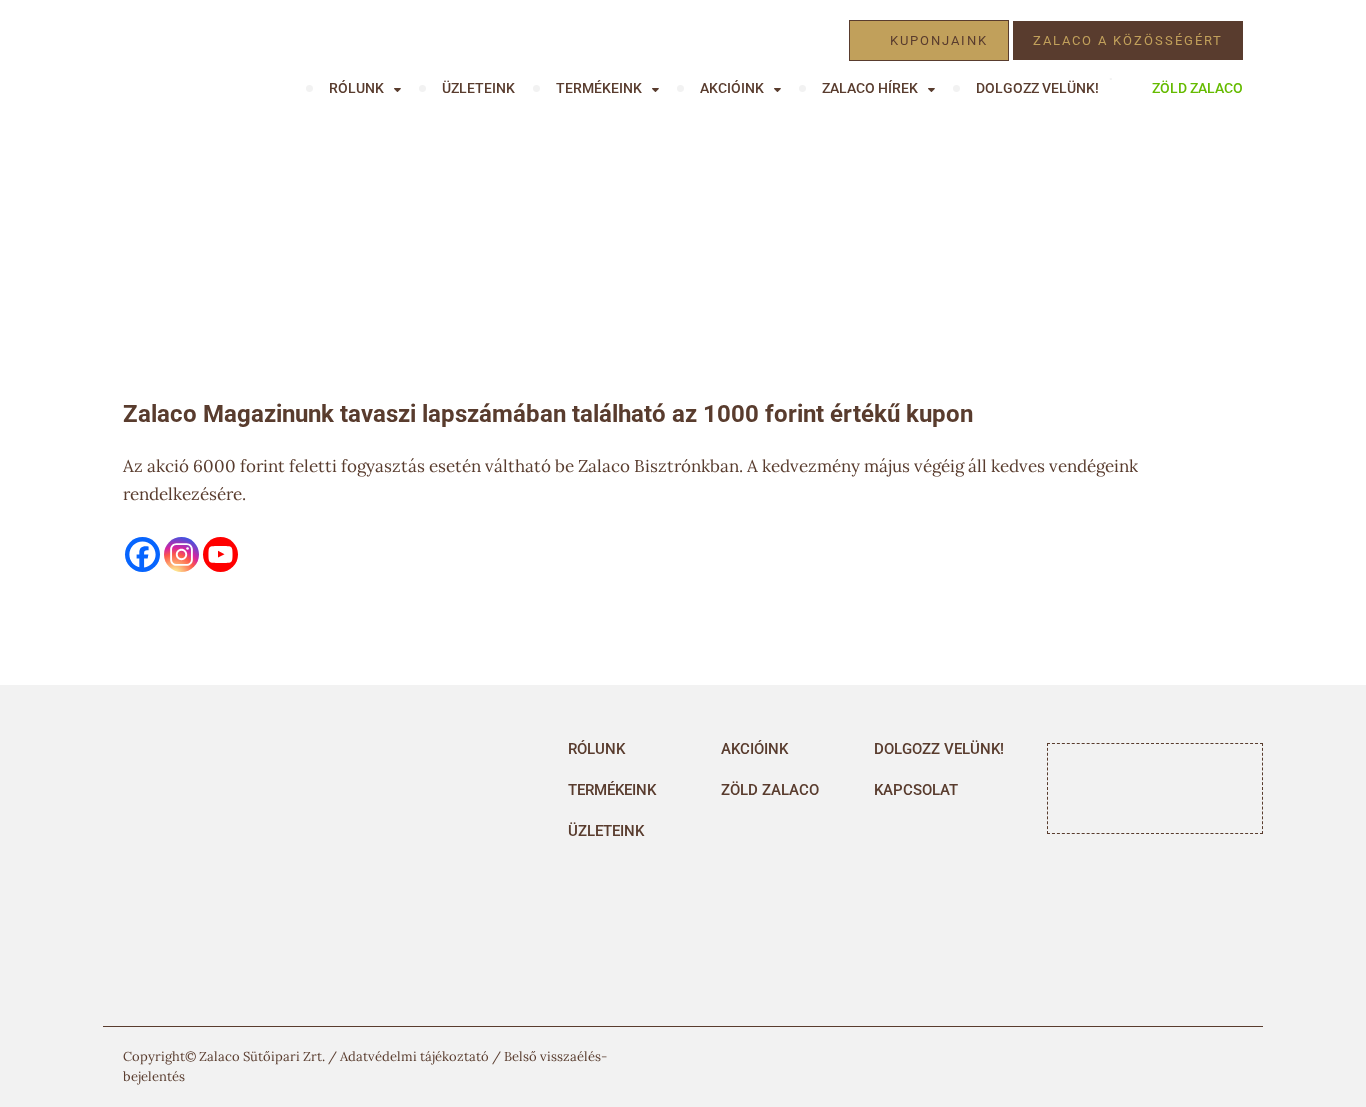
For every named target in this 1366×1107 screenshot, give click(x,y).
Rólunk (596, 749)
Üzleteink (478, 88)
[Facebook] (142, 554)
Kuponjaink (939, 40)
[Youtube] (220, 554)
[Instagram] (181, 554)
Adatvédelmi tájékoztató (414, 1056)
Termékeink (599, 88)
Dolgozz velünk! (1037, 88)
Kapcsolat (916, 790)
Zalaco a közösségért (1128, 40)
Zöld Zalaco (1197, 88)
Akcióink (754, 749)
